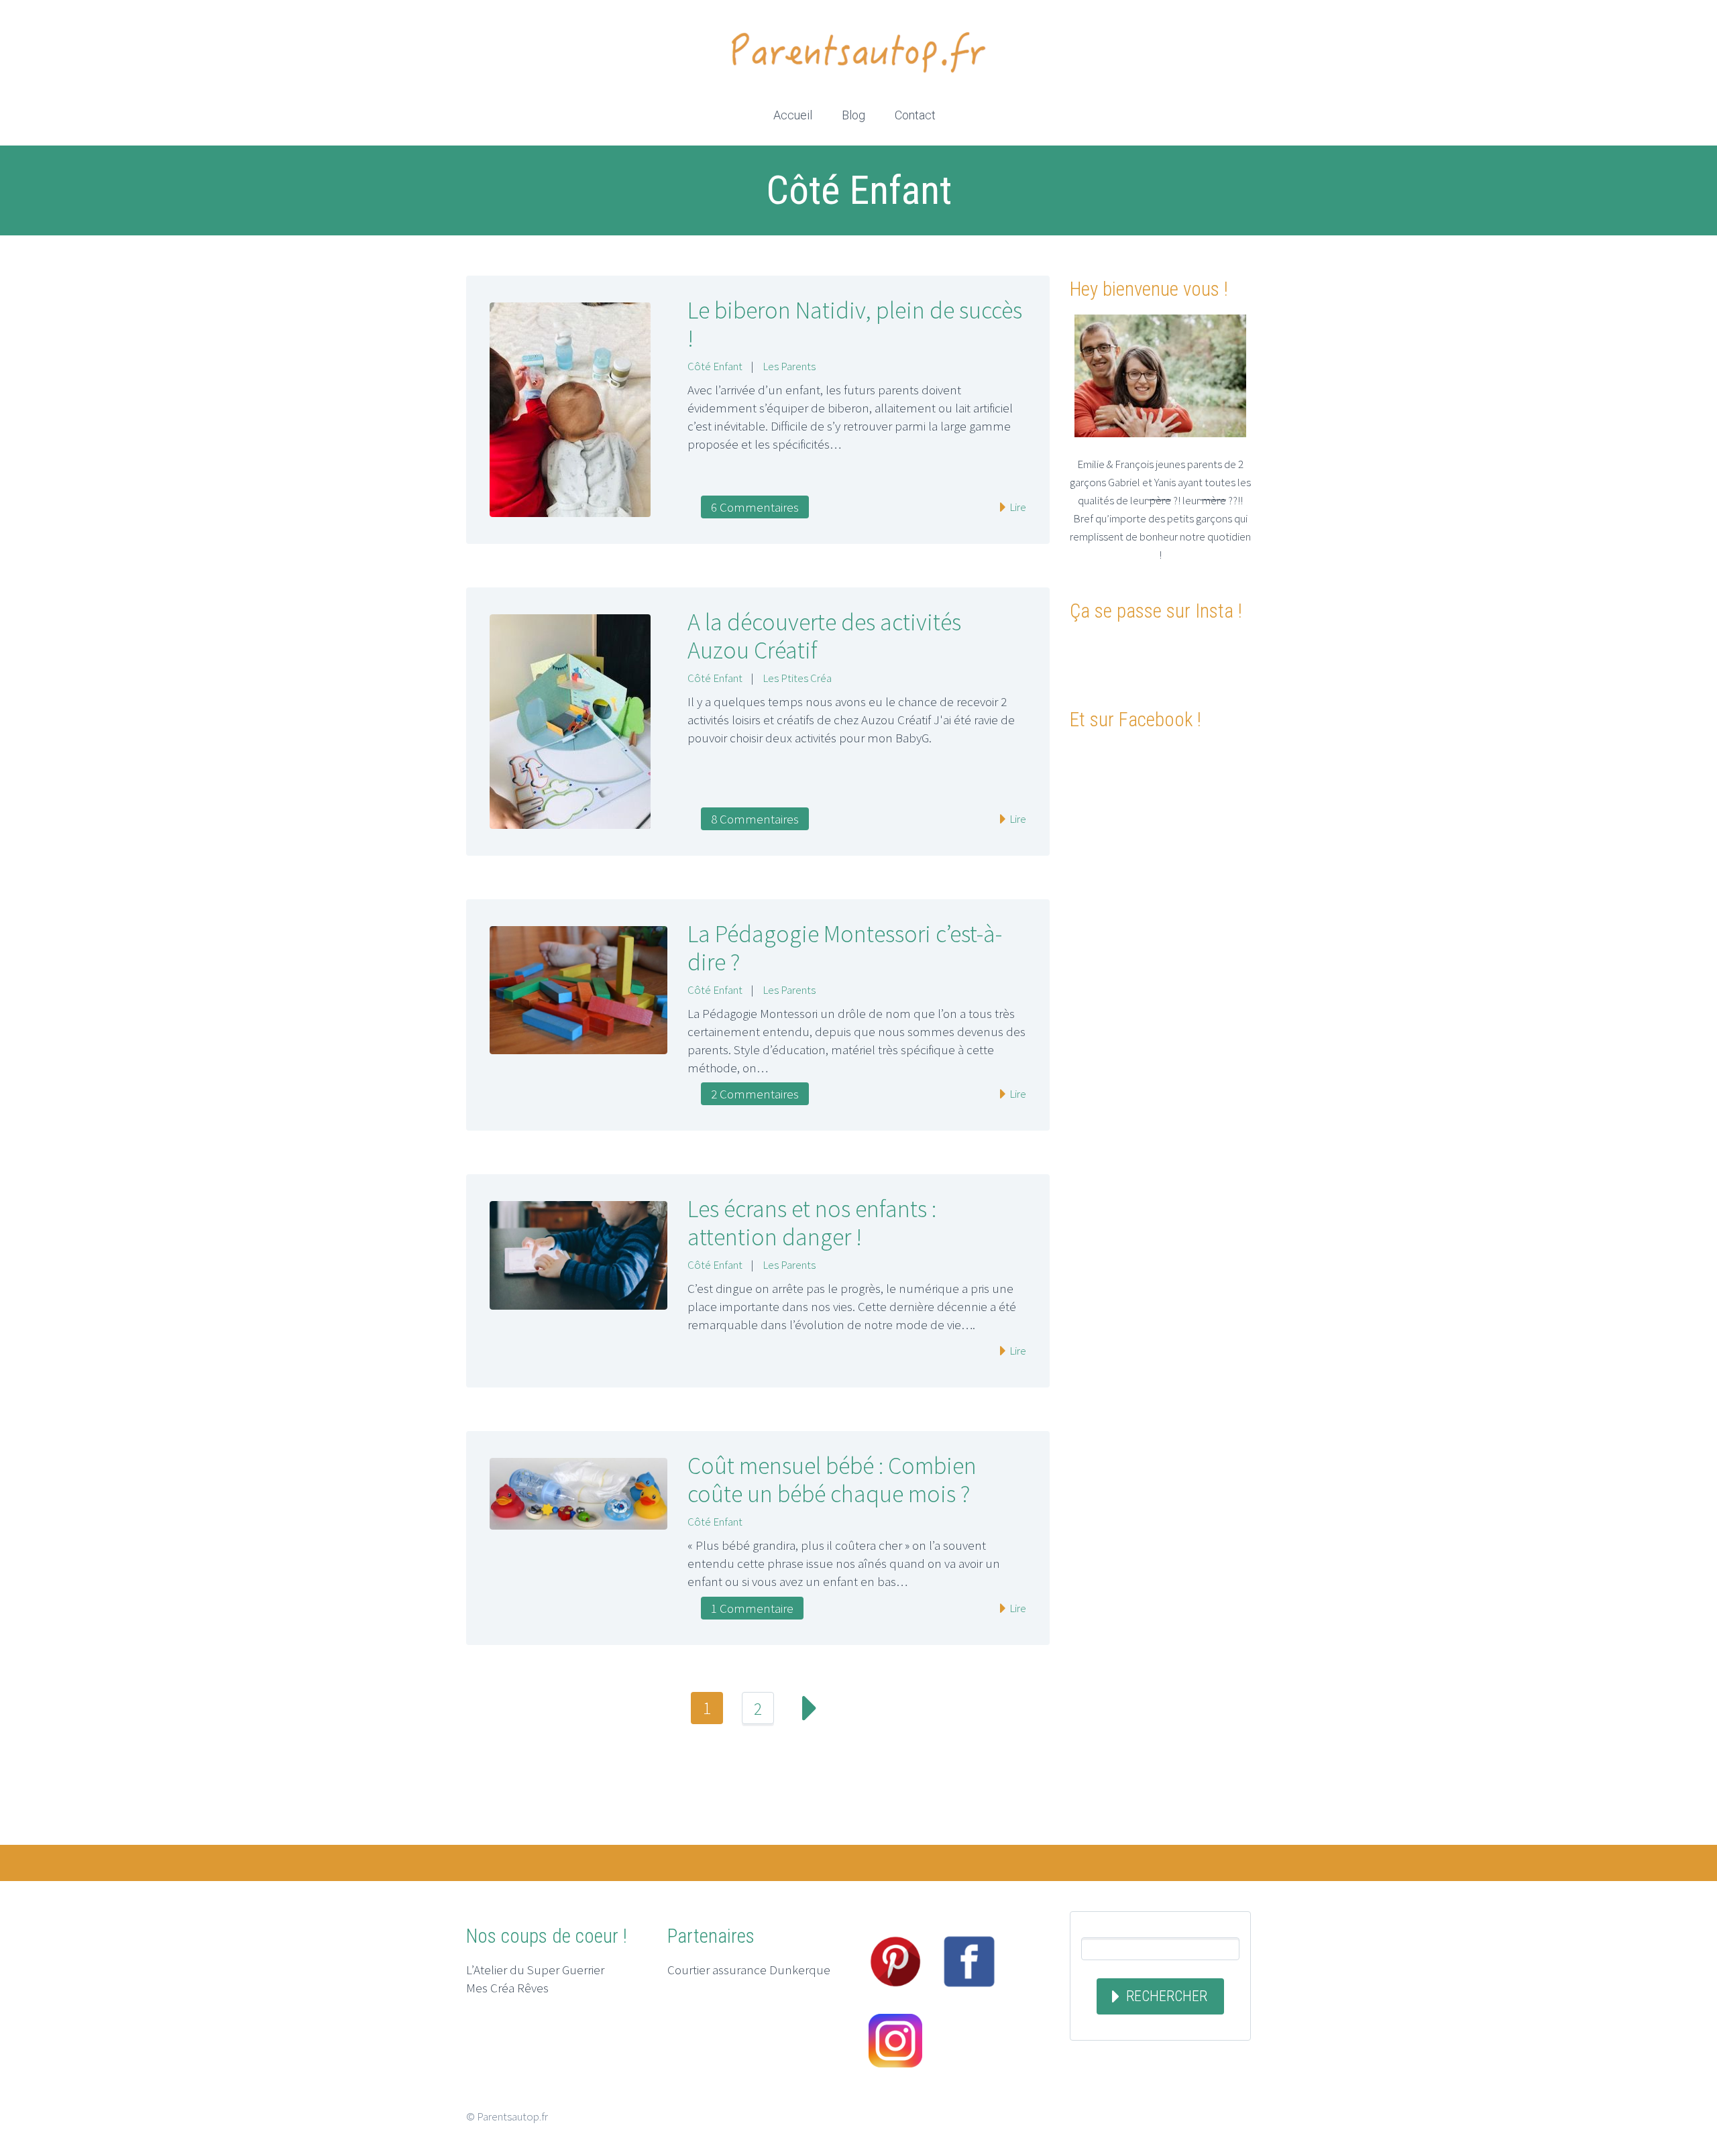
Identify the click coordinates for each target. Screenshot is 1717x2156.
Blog (853, 115)
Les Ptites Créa (797, 678)
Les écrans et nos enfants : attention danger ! (812, 1223)
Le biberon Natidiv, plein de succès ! (855, 324)
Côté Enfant (715, 366)
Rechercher (1167, 1996)
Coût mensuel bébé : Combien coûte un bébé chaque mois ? (832, 1480)
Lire (1017, 507)
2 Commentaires (755, 1094)
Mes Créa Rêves (507, 1988)
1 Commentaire (752, 1608)
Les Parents (789, 366)
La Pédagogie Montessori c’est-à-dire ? (845, 948)
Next (809, 1708)
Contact (915, 115)
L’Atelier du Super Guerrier (535, 1970)
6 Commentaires (755, 507)
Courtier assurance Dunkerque (749, 1970)
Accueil (793, 115)
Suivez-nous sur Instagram (1167, 660)
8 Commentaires (755, 819)
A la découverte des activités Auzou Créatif (824, 636)
